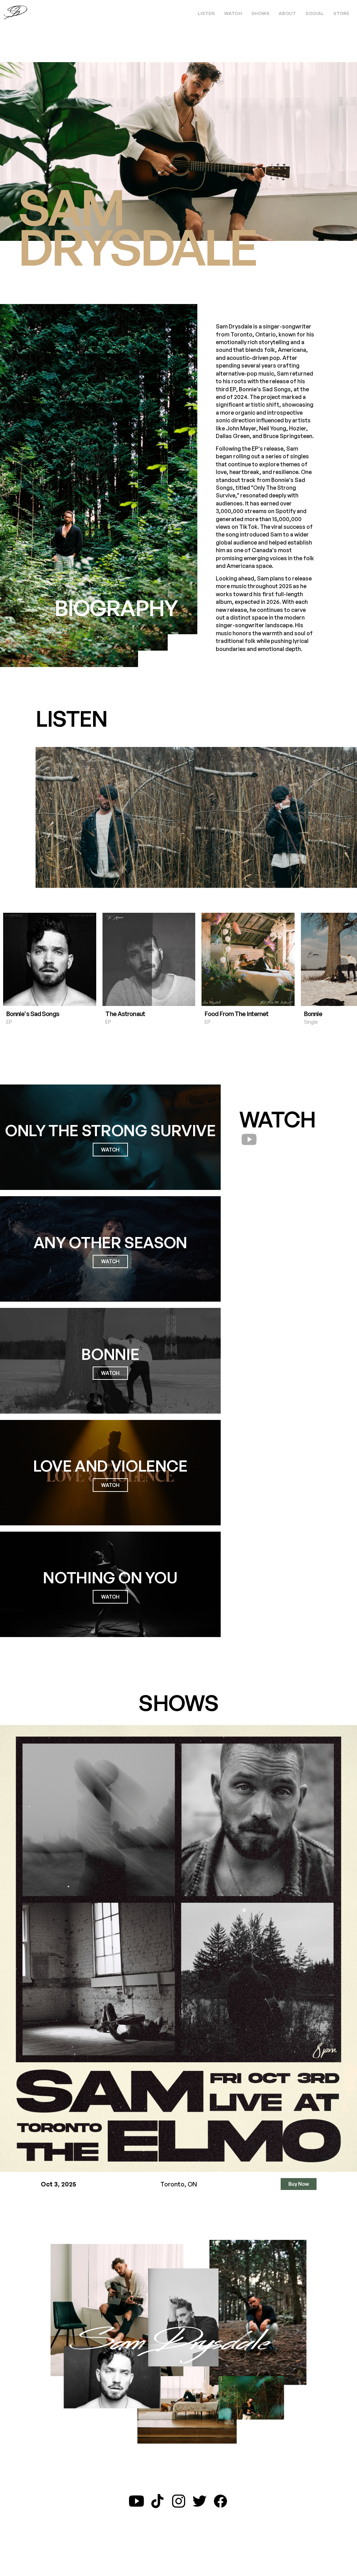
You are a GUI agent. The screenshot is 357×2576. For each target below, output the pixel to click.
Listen (206, 13)
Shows (260, 13)
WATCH (110, 1150)
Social (315, 13)
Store (341, 13)
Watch (233, 13)
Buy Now (299, 2184)
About (287, 13)
